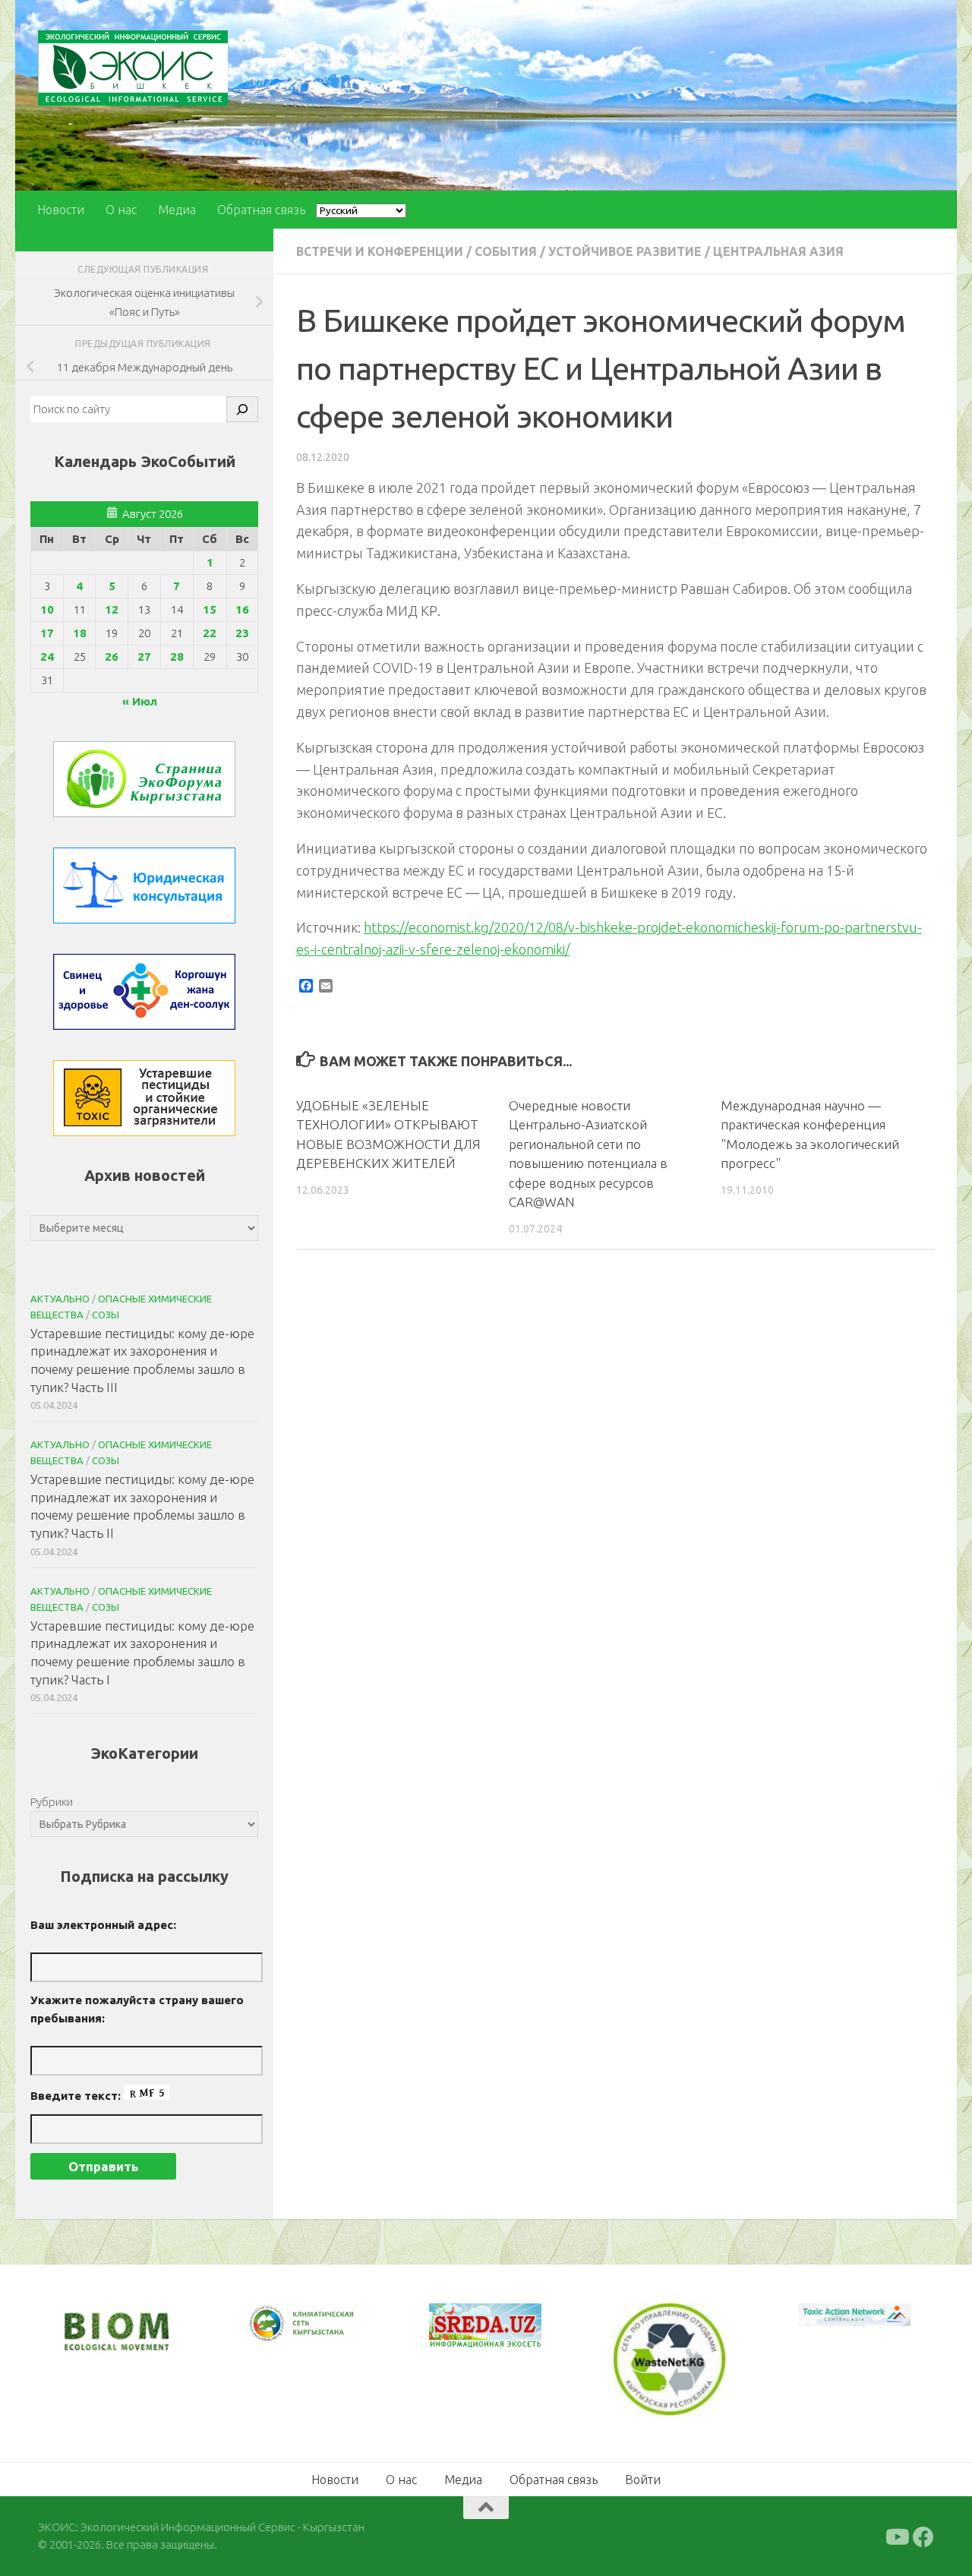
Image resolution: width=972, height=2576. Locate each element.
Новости (61, 210)
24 (47, 657)
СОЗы (106, 1315)
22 (210, 633)
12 (112, 609)
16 (242, 609)
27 (144, 657)
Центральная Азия (778, 251)
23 (242, 633)
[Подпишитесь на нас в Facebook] (923, 2536)
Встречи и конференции (380, 251)
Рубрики (52, 1802)
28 (177, 657)
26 (112, 657)
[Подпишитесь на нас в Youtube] (896, 2536)
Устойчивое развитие (625, 251)
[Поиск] (242, 409)
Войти (643, 2478)
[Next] (326, 2334)
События (506, 251)
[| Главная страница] (133, 68)
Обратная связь (261, 210)
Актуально (60, 1299)
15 (210, 609)
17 (47, 633)
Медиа (177, 210)
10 (47, 609)
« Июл (140, 701)
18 (80, 633)
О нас (121, 210)
